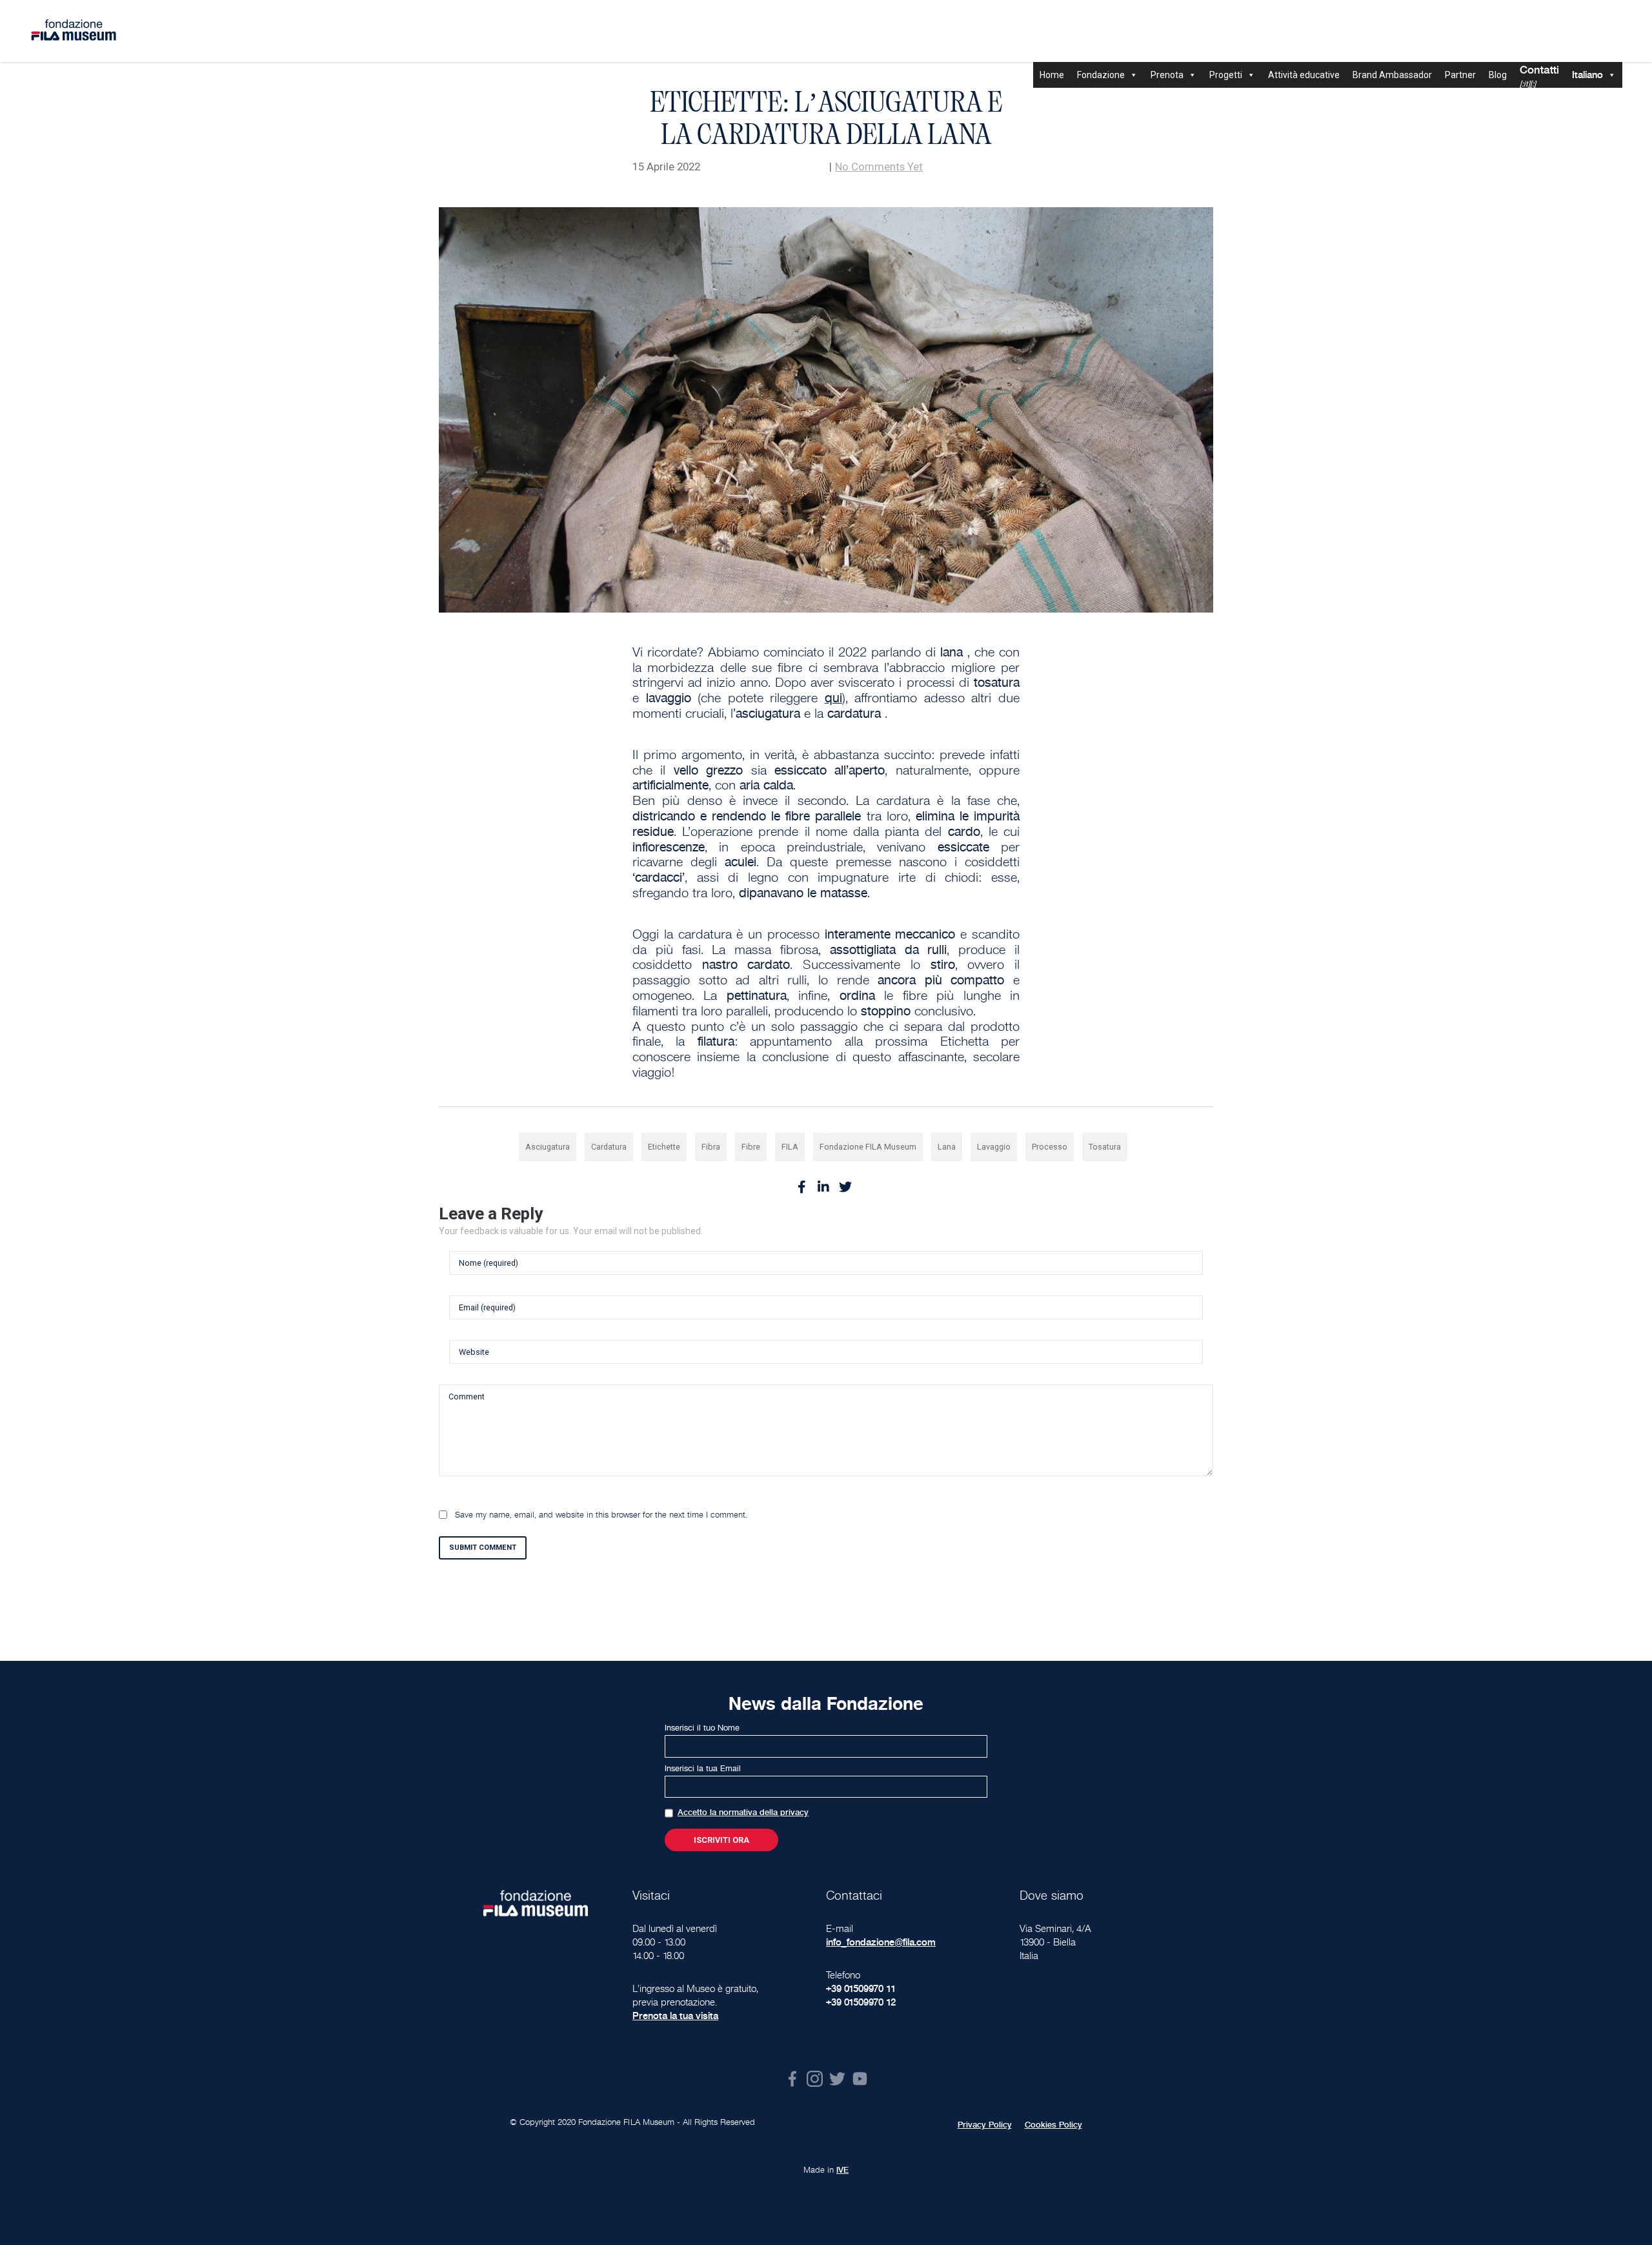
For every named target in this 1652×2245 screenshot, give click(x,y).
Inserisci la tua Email (703, 1769)
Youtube (860, 2079)
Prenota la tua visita (675, 2016)
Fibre (751, 1147)
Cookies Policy (1053, 2125)
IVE (842, 2170)
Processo (1050, 1147)
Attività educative (1304, 75)
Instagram (815, 2079)
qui (833, 698)
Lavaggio (994, 1147)
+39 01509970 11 (861, 1988)
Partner (1460, 75)
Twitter (837, 2079)
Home (1052, 75)
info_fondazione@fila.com (881, 1942)
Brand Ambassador (1392, 75)
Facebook (792, 2079)
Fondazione (1101, 75)
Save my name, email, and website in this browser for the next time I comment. (601, 1515)
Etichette (664, 1147)
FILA (790, 1147)
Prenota (1167, 75)
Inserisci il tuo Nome (702, 1728)
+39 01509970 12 (861, 2002)
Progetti (1226, 75)
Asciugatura (548, 1147)
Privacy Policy (985, 2125)
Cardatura (609, 1147)
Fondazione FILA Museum (868, 1147)
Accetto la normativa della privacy (743, 1813)
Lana (947, 1147)
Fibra (711, 1147)
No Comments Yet (879, 167)
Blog (1498, 75)
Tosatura (1105, 1147)
